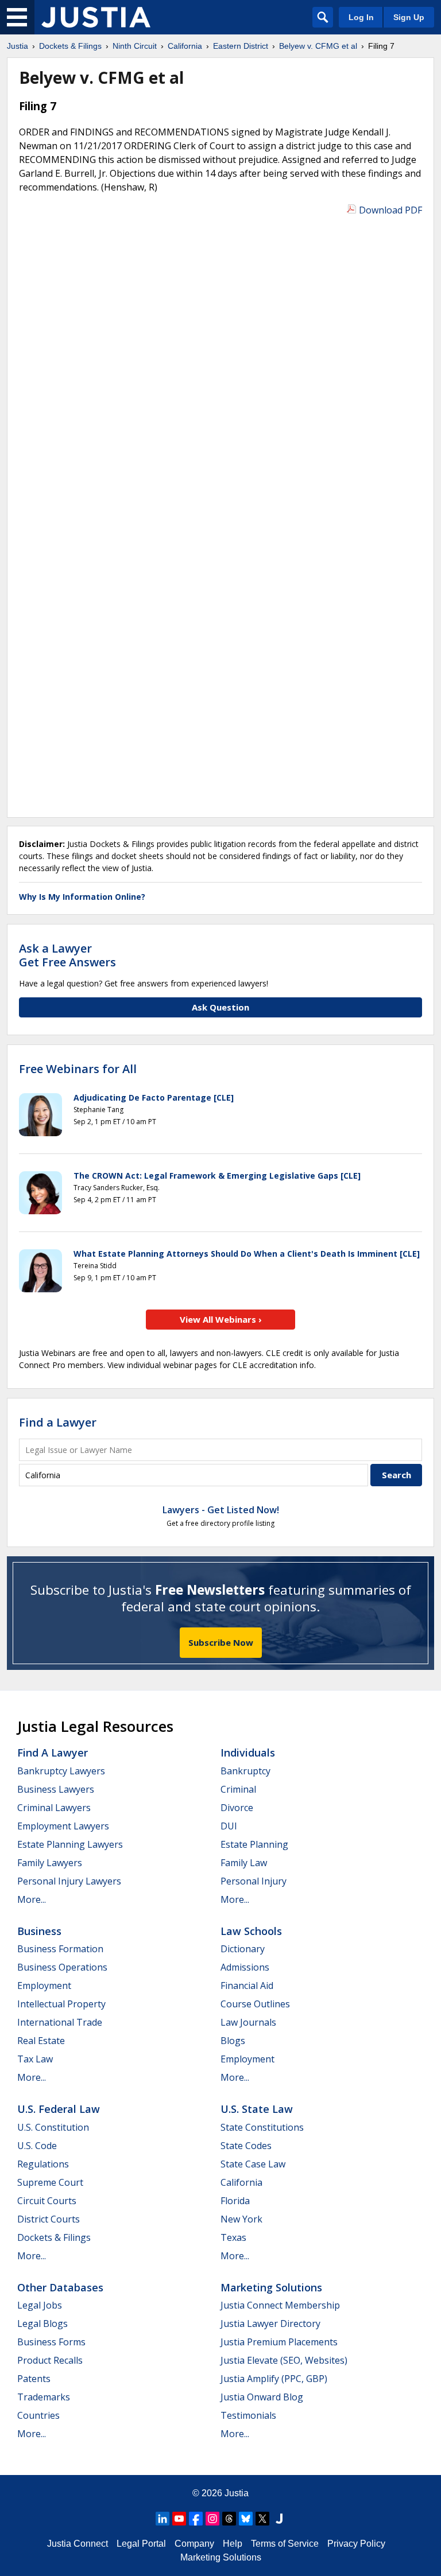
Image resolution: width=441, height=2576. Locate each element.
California (241, 2182)
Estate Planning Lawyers (70, 1844)
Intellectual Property (61, 2004)
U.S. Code (37, 2146)
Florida (235, 2201)
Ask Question (220, 1007)
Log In (361, 17)
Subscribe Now (221, 1642)
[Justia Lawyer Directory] (279, 2519)
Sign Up (409, 17)
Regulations (43, 2164)
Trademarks (44, 2397)
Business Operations (62, 1967)
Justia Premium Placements (279, 2342)
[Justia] (96, 17)
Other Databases (60, 2287)
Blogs (233, 2041)
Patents (34, 2379)
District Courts (49, 2219)
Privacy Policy (356, 2544)
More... (32, 1899)
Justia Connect (78, 2544)
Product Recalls (50, 2360)
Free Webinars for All (78, 1069)
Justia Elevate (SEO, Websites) (284, 2360)
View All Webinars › (221, 1319)
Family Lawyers (50, 1863)
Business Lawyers (56, 1789)
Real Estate (41, 2041)
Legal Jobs (40, 2305)
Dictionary (243, 1949)
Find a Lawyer (58, 1422)
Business (39, 1931)
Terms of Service (285, 2544)
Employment (44, 1986)
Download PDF (390, 210)
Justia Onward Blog (262, 2397)
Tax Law (35, 2059)
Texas (233, 2237)
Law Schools (251, 1931)
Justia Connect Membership (280, 2305)
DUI (229, 1826)
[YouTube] (179, 2519)
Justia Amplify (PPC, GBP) (274, 2379)
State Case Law (253, 2164)
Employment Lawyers (63, 1826)
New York (241, 2219)
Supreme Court (50, 2182)
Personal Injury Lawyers (69, 1881)
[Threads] (229, 2519)
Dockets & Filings (54, 2237)
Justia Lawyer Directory (270, 2324)
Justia (237, 2493)
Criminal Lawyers (54, 1808)
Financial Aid (247, 1986)
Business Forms (51, 2342)
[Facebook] (196, 2519)
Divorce (237, 1808)
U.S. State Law (257, 2109)
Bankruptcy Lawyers (61, 1771)
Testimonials (248, 2415)
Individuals (248, 1753)
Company (194, 2544)
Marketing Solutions (271, 2287)
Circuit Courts (47, 2201)
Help (233, 2544)
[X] (262, 2519)
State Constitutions (262, 2127)
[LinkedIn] (163, 2519)
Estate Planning (254, 1844)
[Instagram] (212, 2519)
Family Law (244, 1863)
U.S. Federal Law (59, 2109)
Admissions (245, 1967)
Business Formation (60, 1949)
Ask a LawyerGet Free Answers (67, 955)
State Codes (246, 2146)
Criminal (238, 1789)
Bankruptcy (245, 1771)
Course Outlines (255, 2004)
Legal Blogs (42, 2324)
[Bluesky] (246, 2519)
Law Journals (248, 2022)
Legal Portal (141, 2544)
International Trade (60, 2022)
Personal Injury (254, 1881)
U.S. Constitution (53, 2127)
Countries (38, 2415)
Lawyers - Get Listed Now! (221, 1510)
